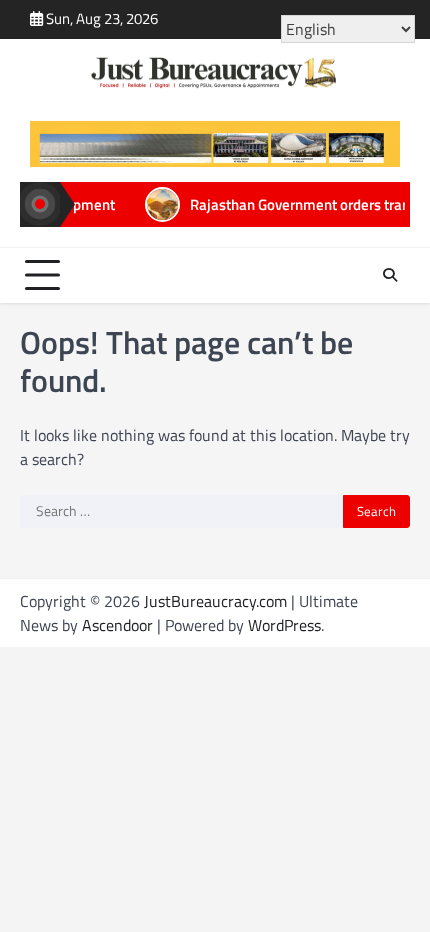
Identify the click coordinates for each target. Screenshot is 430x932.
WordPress (284, 625)
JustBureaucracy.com (215, 601)
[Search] (390, 275)
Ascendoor (117, 625)
